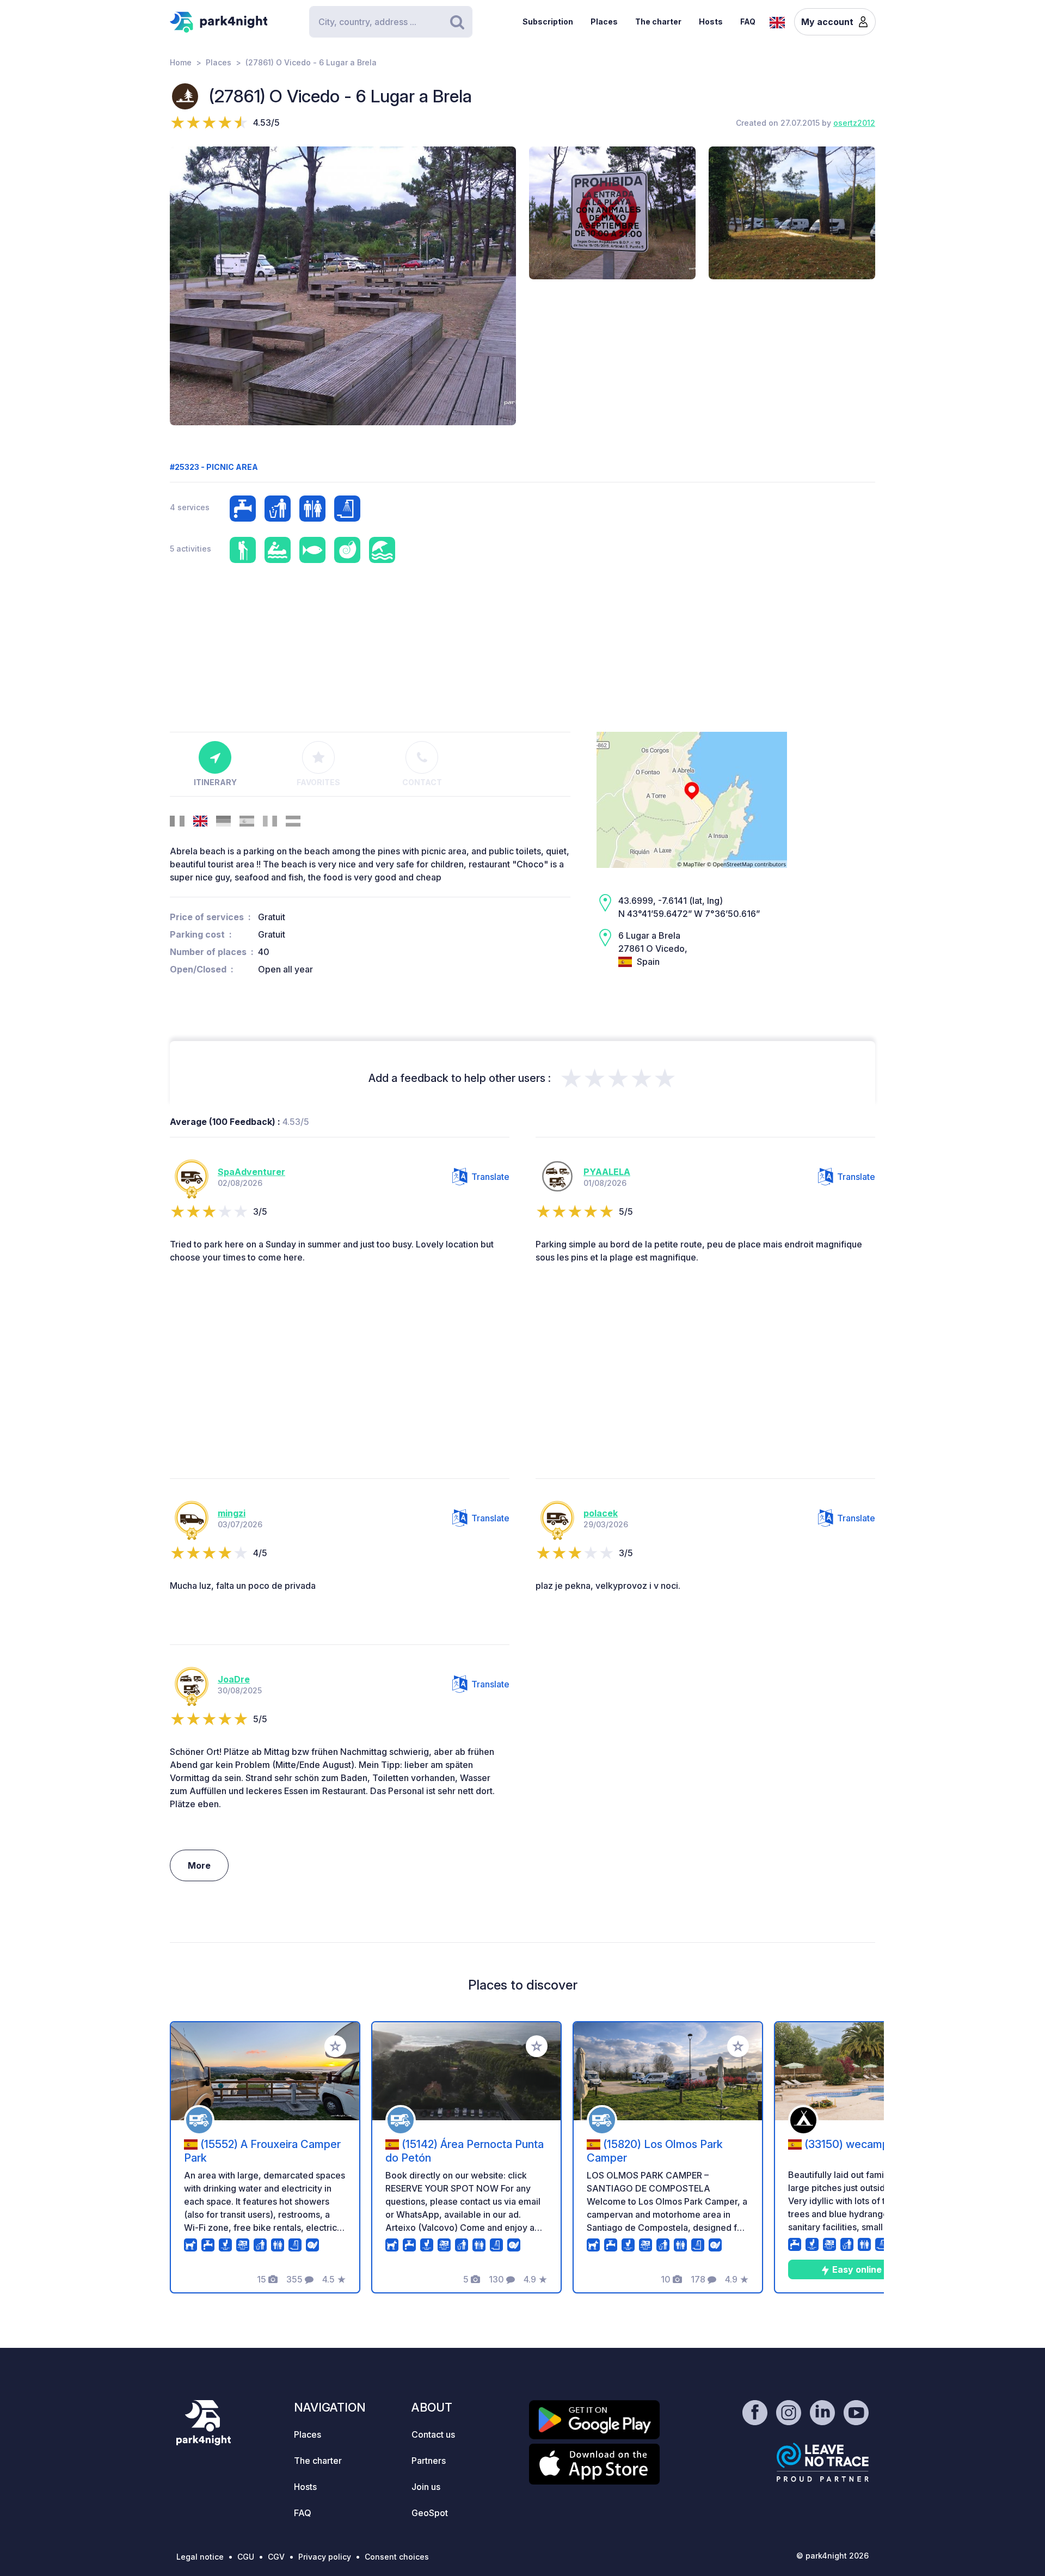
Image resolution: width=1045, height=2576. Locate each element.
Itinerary (215, 782)
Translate (490, 1177)
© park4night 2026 (832, 2556)
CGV (276, 2557)
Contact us (433, 2434)
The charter (658, 22)
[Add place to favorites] (335, 2046)
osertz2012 (854, 123)
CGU (246, 2557)
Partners (429, 2461)
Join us (426, 2487)
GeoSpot (430, 2513)
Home (181, 62)
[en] (777, 21)
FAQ (748, 22)
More (199, 1865)
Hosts (711, 22)
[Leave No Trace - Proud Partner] (823, 2462)
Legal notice (200, 2557)
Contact (422, 782)
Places (604, 22)
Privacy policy (325, 2557)
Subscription (548, 22)
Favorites (318, 782)
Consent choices (397, 2557)
